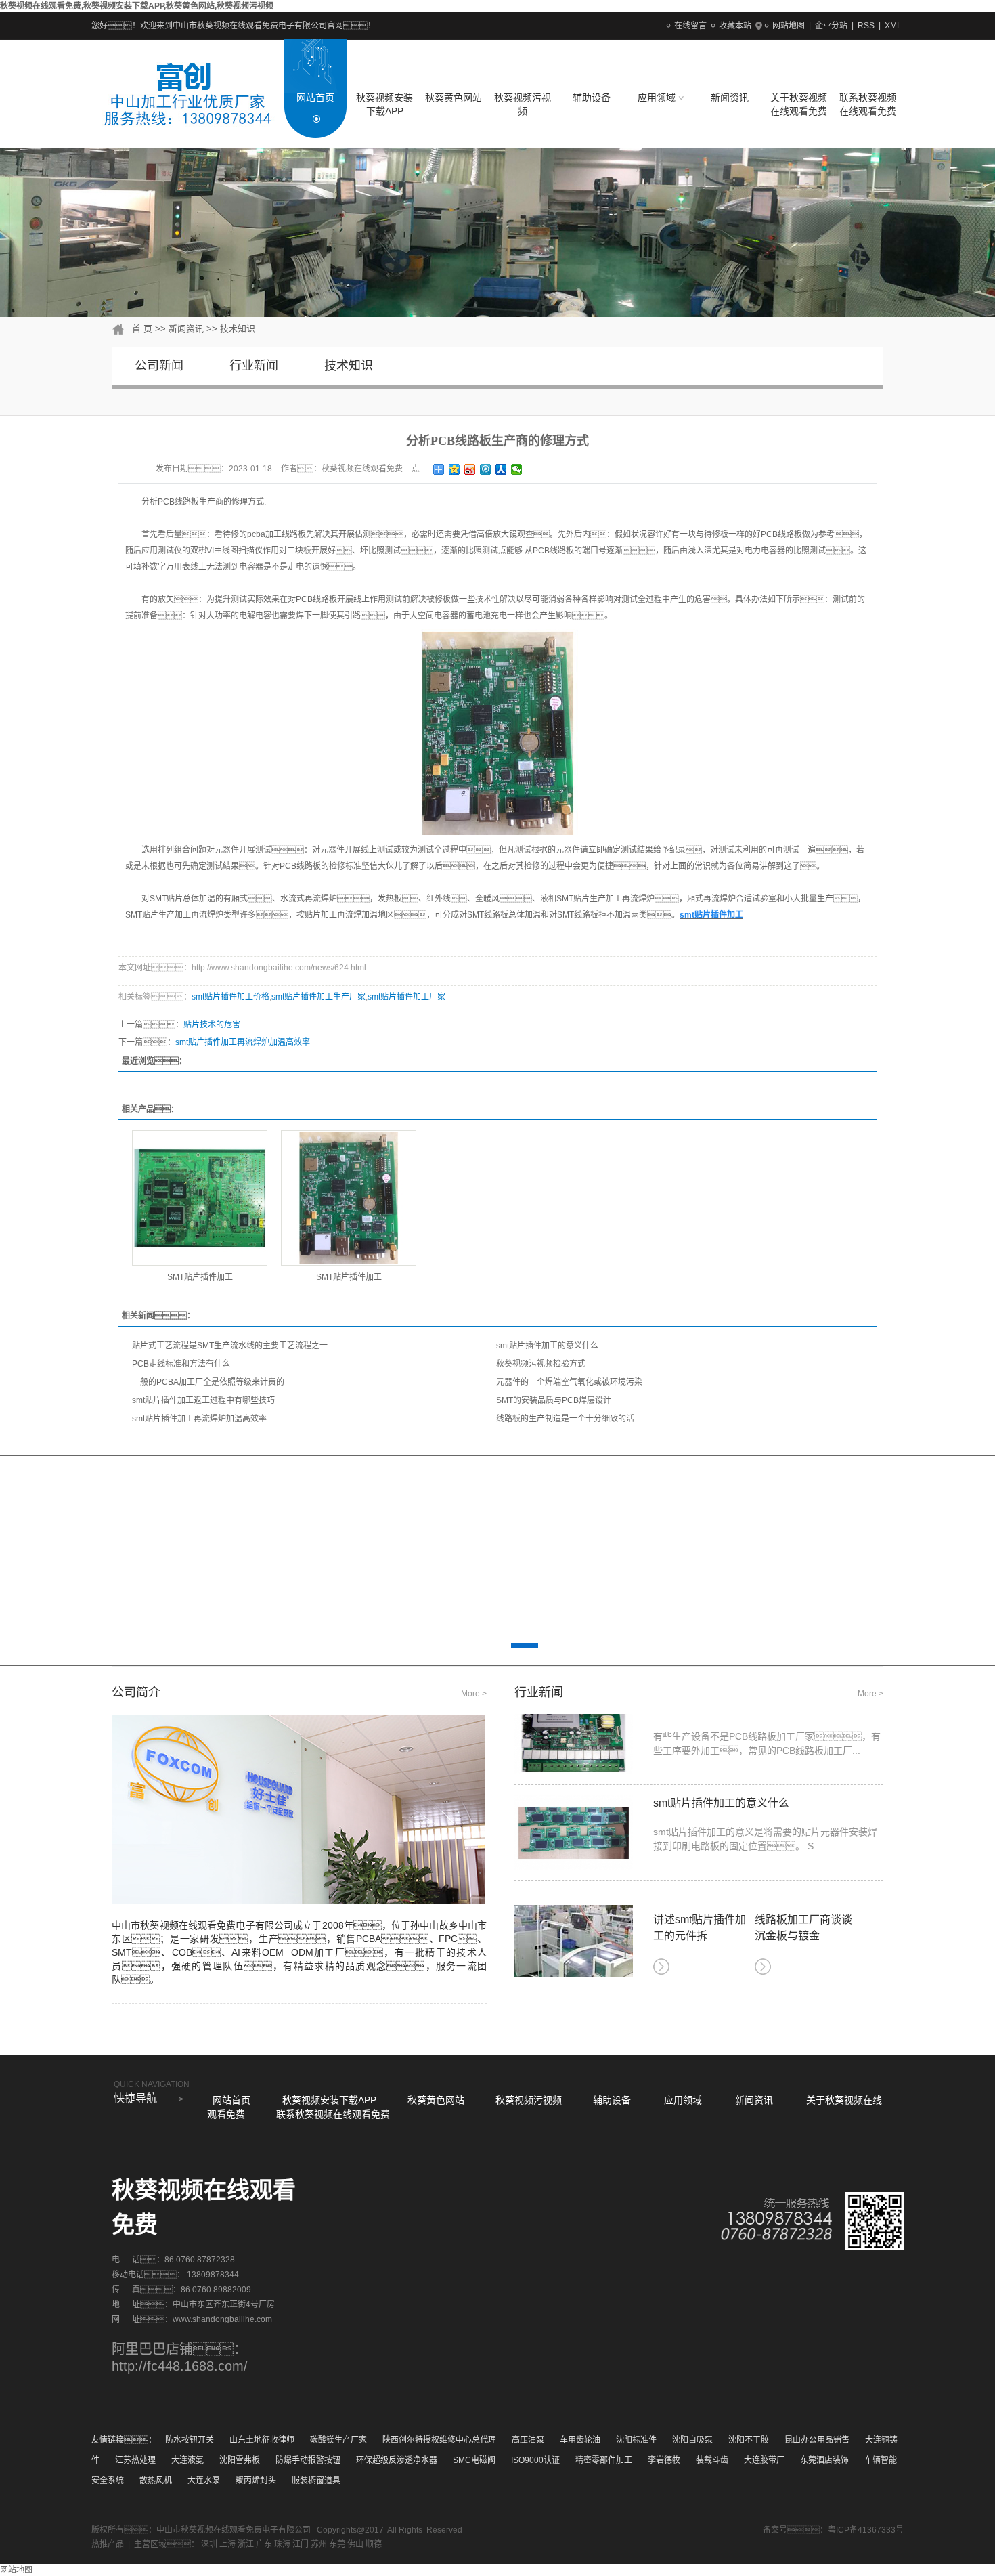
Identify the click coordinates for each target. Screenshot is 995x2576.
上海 (227, 2544)
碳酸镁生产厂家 (338, 2440)
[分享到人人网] (501, 469)
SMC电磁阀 (474, 2460)
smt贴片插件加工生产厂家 (318, 997)
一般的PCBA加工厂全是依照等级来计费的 (208, 1382)
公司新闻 (159, 366)
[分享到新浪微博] (470, 469)
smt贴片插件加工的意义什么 (547, 1346)
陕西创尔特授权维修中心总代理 (439, 2440)
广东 (264, 2544)
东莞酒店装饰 (824, 2460)
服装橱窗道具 (316, 2481)
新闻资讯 (730, 98)
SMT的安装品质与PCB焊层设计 (554, 1400)
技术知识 (238, 329)
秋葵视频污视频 (523, 104)
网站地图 (789, 26)
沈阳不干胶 (749, 2440)
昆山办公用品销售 (817, 2440)
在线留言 (690, 26)
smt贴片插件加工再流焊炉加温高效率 (243, 1042)
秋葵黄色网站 (454, 98)
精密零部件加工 (604, 2460)
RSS (866, 26)
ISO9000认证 (535, 2460)
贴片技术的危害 (212, 1025)
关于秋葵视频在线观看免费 (799, 104)
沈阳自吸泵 (692, 2440)
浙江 (246, 2544)
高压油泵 (528, 2440)
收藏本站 (735, 26)
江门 (301, 2544)
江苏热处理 (135, 2460)
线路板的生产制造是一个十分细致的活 (565, 1419)
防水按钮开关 (190, 2440)
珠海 (282, 2544)
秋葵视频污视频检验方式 (541, 1364)
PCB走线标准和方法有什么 (181, 1364)
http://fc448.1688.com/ (180, 2366)
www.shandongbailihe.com (222, 2319)
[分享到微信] (517, 469)
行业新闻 (254, 366)
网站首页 (315, 98)
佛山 (355, 2544)
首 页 (142, 329)
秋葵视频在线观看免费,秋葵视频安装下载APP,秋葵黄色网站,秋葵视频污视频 (137, 6)
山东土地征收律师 (262, 2440)
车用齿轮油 (580, 2440)
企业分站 (831, 26)
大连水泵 (204, 2481)
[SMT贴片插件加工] (200, 1198)
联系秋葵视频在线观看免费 (868, 104)
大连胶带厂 (764, 2460)
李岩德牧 (664, 2460)
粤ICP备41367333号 (866, 2530)
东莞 (337, 2544)
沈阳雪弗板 (240, 2460)
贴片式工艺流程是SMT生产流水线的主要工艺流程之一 (230, 1346)
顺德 (374, 2544)
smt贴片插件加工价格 (230, 997)
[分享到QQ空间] (455, 469)
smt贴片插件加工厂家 (406, 997)
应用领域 (658, 98)
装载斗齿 (712, 2460)
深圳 (209, 2544)
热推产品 (108, 2544)
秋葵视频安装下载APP (384, 104)
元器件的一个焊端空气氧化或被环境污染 (569, 1382)
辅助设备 (592, 98)
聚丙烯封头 (256, 2481)
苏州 (319, 2544)
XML (893, 26)
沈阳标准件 (636, 2440)
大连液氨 (187, 2460)
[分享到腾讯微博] (486, 469)
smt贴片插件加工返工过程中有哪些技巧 (203, 1400)
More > (474, 1694)
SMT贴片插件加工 (200, 1277)
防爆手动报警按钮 (308, 2460)
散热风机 (156, 2481)
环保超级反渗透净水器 (397, 2460)
